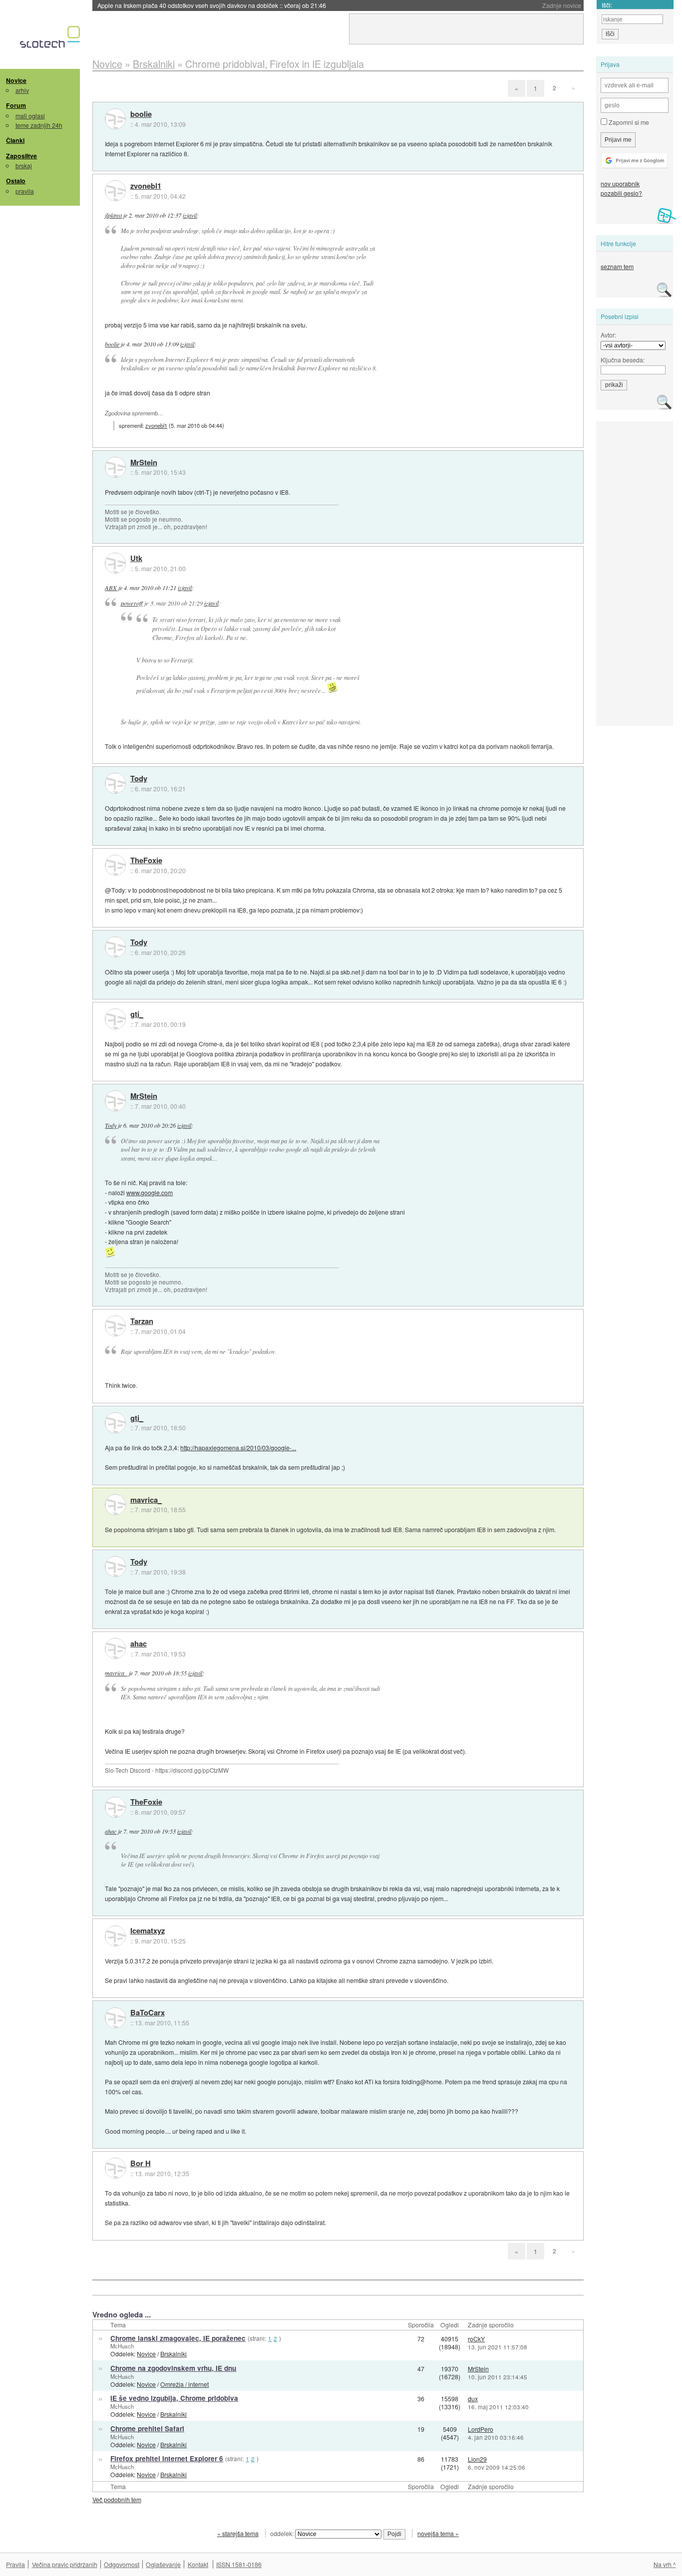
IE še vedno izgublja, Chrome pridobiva (174, 2398)
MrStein (144, 463)
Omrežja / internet (184, 2384)
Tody (139, 779)
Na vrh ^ (665, 2564)
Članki (15, 140)
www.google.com (150, 1192)
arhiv (22, 90)
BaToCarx (148, 2013)
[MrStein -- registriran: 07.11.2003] (115, 467)
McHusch (122, 2346)
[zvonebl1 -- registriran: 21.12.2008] (115, 191)
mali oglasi (30, 116)
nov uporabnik (620, 183)
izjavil (190, 215)
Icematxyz (148, 1931)
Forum (16, 105)
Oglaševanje (163, 2564)
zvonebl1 (146, 186)
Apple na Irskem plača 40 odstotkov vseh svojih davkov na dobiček (212, 5)
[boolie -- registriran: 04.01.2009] (115, 119)
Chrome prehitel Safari (147, 2428)
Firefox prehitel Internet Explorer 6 (167, 2458)
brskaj (24, 165)
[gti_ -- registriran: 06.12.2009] (115, 1019)
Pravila (15, 2564)
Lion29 (477, 2459)
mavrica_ (146, 1500)
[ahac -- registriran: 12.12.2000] (115, 1648)
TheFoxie (146, 861)
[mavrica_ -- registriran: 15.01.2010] (115, 1505)
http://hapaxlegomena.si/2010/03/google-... (238, 1448)
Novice (16, 80)
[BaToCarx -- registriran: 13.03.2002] (115, 2018)
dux (473, 2399)
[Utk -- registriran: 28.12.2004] (115, 563)
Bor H (141, 2164)
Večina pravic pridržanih (65, 2564)
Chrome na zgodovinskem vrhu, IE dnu (173, 2368)
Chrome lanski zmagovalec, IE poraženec (178, 2338)
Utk (136, 559)
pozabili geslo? (621, 193)
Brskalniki (173, 2354)
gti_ (137, 1014)
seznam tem (617, 266)
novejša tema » (438, 2533)
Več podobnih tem (117, 2499)
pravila (25, 191)
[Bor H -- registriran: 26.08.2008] (115, 2168)
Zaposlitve (21, 156)
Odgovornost (122, 2564)
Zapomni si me (628, 122)
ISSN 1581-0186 (239, 2564)
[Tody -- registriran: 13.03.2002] (115, 783)
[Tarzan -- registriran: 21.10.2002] (115, 1326)
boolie (141, 114)
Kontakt (198, 2564)
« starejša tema (238, 2533)
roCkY (476, 2339)
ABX (111, 588)
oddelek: (283, 2533)
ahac (139, 1644)
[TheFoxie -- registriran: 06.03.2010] (115, 865)
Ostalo (16, 181)
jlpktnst (113, 215)
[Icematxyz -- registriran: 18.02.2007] (115, 1936)
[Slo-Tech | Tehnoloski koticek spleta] (51, 39)
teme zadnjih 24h (39, 125)
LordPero (481, 2429)
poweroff (132, 603)
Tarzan (142, 1321)
